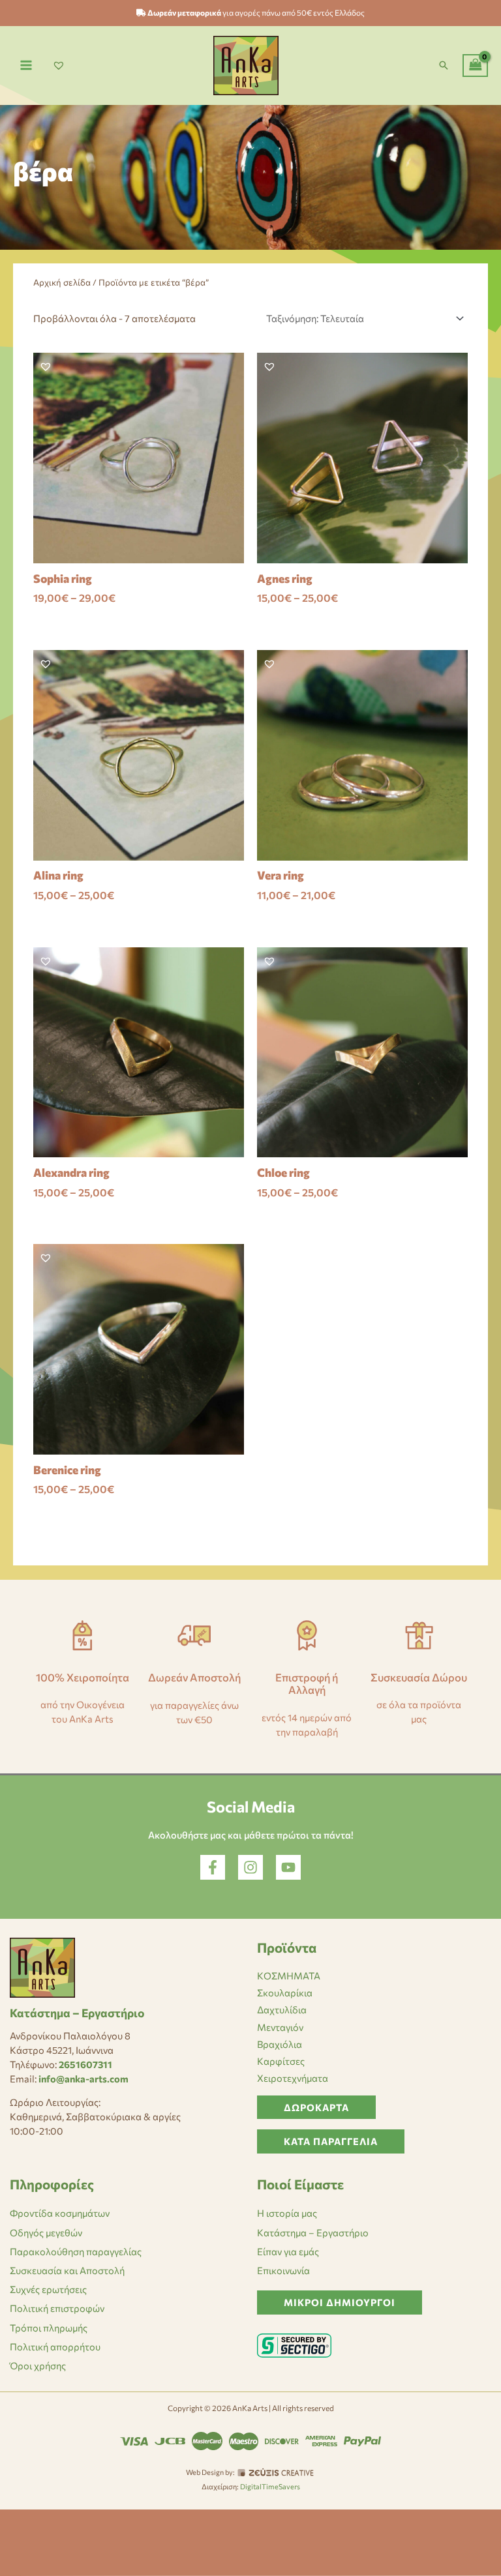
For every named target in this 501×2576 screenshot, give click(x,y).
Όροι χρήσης (38, 2365)
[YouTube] (288, 1867)
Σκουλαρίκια (285, 1992)
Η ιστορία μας (287, 2213)
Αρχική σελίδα (62, 282)
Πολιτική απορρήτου (55, 2347)
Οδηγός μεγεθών (46, 2232)
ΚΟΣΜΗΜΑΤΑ (289, 1976)
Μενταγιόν (280, 2027)
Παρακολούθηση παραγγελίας (76, 2251)
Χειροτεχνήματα (293, 2078)
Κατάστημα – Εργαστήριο (313, 2232)
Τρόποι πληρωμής (49, 2328)
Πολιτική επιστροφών (57, 2308)
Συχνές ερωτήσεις (48, 2289)
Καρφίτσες (281, 2061)
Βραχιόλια (280, 2044)
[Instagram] (250, 1867)
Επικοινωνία (283, 2270)
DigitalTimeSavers (270, 2486)
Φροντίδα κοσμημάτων (60, 2213)
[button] (444, 65)
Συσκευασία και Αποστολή (67, 2270)
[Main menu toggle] (26, 65)
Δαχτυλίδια (282, 2009)
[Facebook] (213, 1867)
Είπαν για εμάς (288, 2251)
